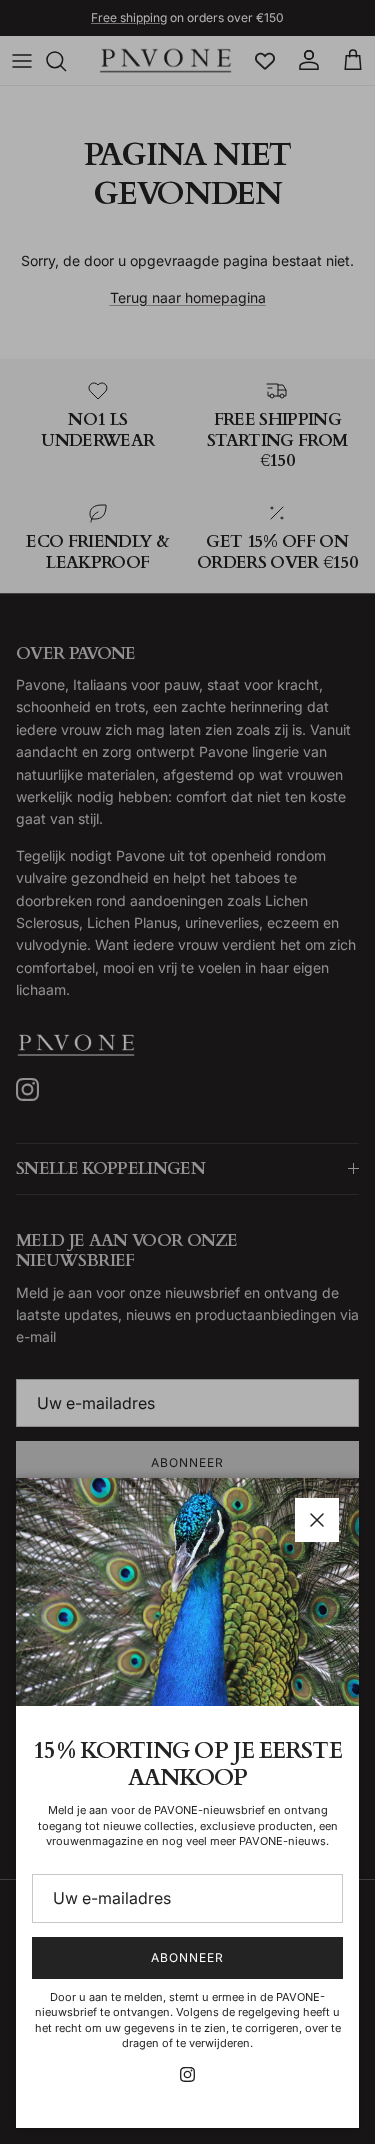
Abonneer (187, 1957)
